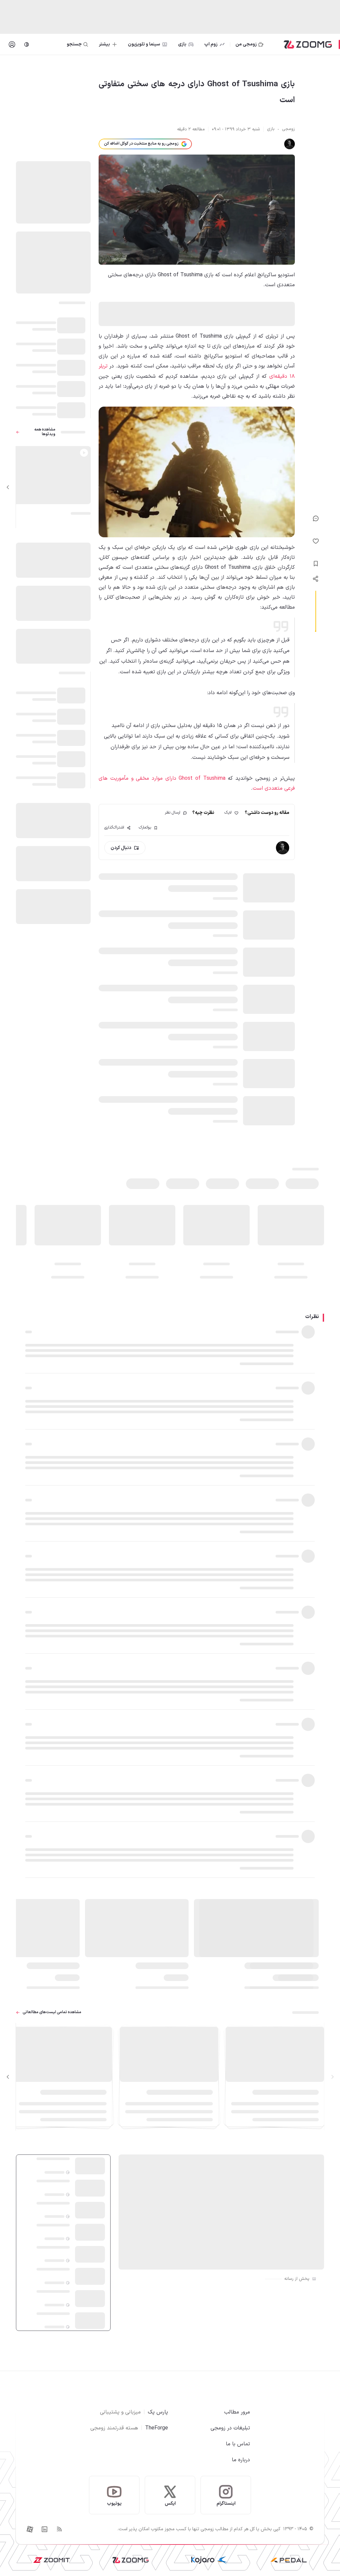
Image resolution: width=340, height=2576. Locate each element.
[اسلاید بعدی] (8, 487)
